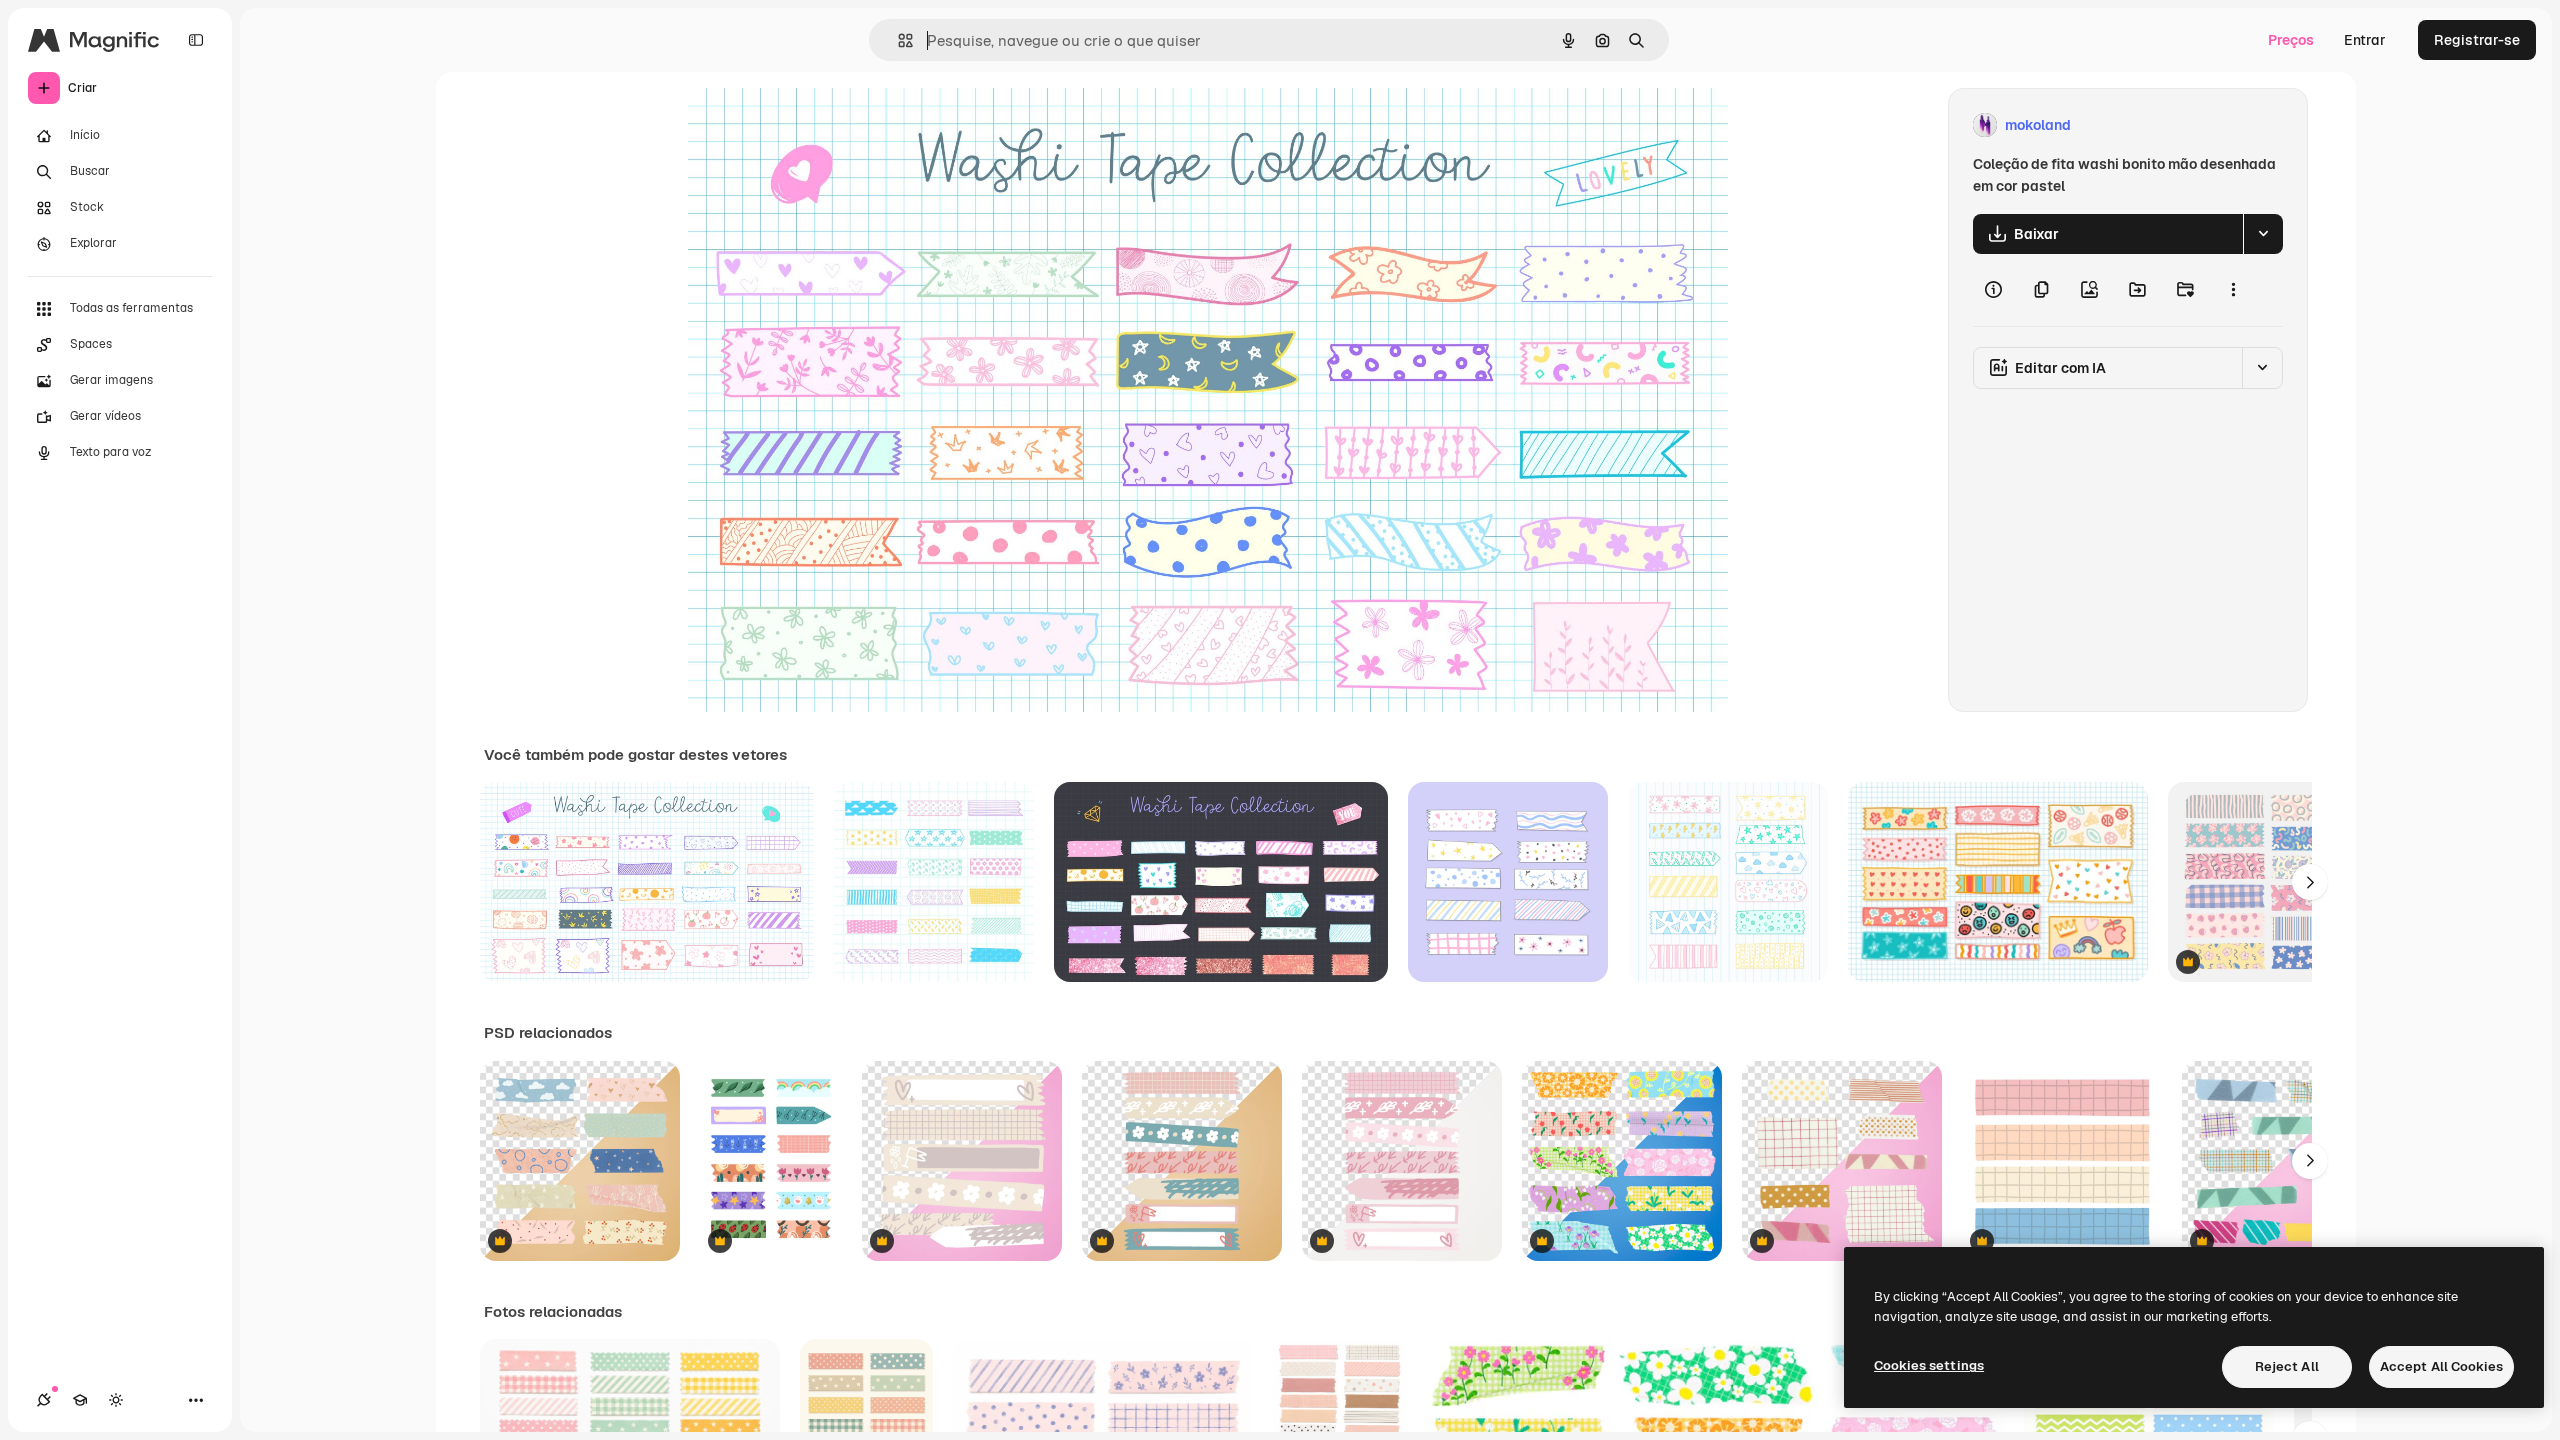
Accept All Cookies (2441, 1366)
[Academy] (80, 1400)
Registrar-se (2477, 40)
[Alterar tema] (116, 1400)
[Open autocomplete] (897, 40)
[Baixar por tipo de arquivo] (2263, 234)
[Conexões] (44, 1400)
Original (815, 125)
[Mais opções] (2233, 290)
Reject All (2287, 1366)
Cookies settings (1929, 1365)
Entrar (2365, 40)
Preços (2291, 40)
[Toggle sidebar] (196, 40)
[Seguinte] (2310, 882)
